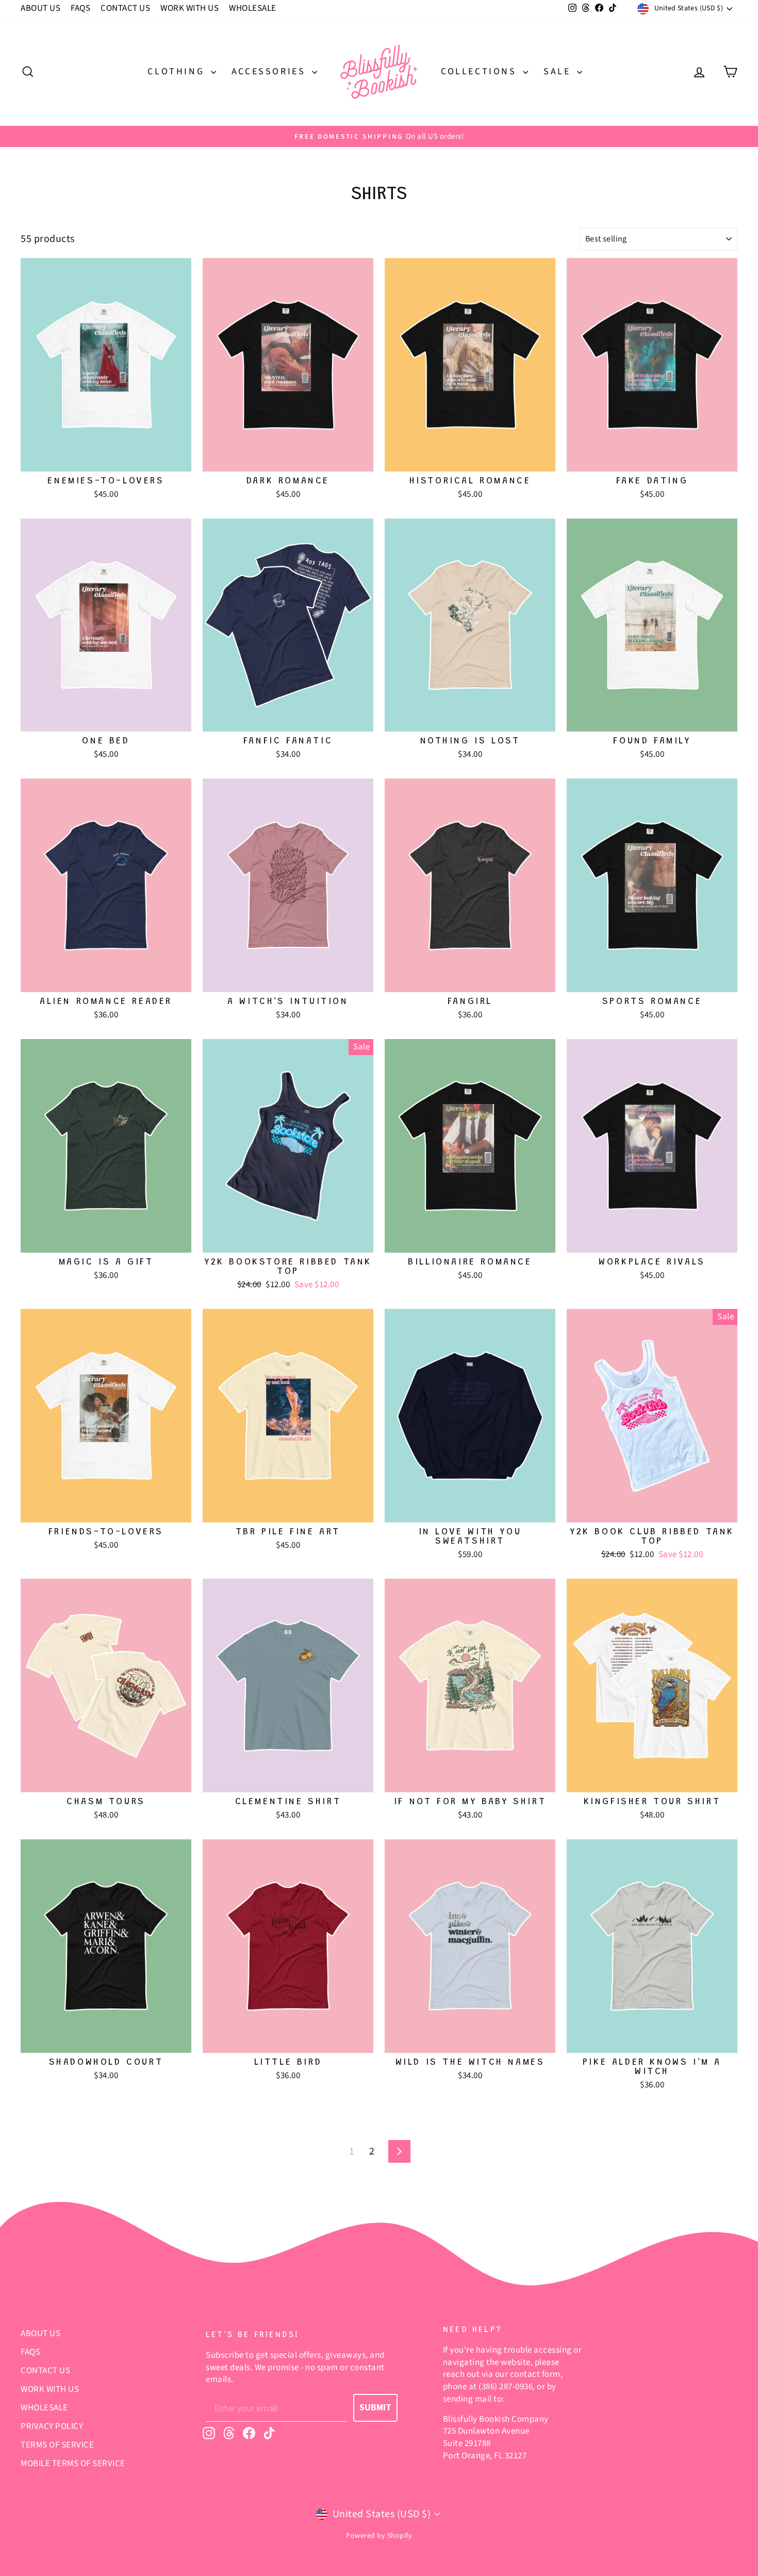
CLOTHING (178, 71)
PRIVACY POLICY (52, 2426)
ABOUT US (40, 8)
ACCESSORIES (270, 71)
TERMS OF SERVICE (57, 2445)
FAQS (80, 8)
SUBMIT (375, 2408)
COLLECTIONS (481, 71)
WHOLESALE (253, 8)
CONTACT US (125, 8)
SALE (559, 71)
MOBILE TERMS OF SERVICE (73, 2464)
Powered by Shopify (379, 2536)
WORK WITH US (190, 8)
